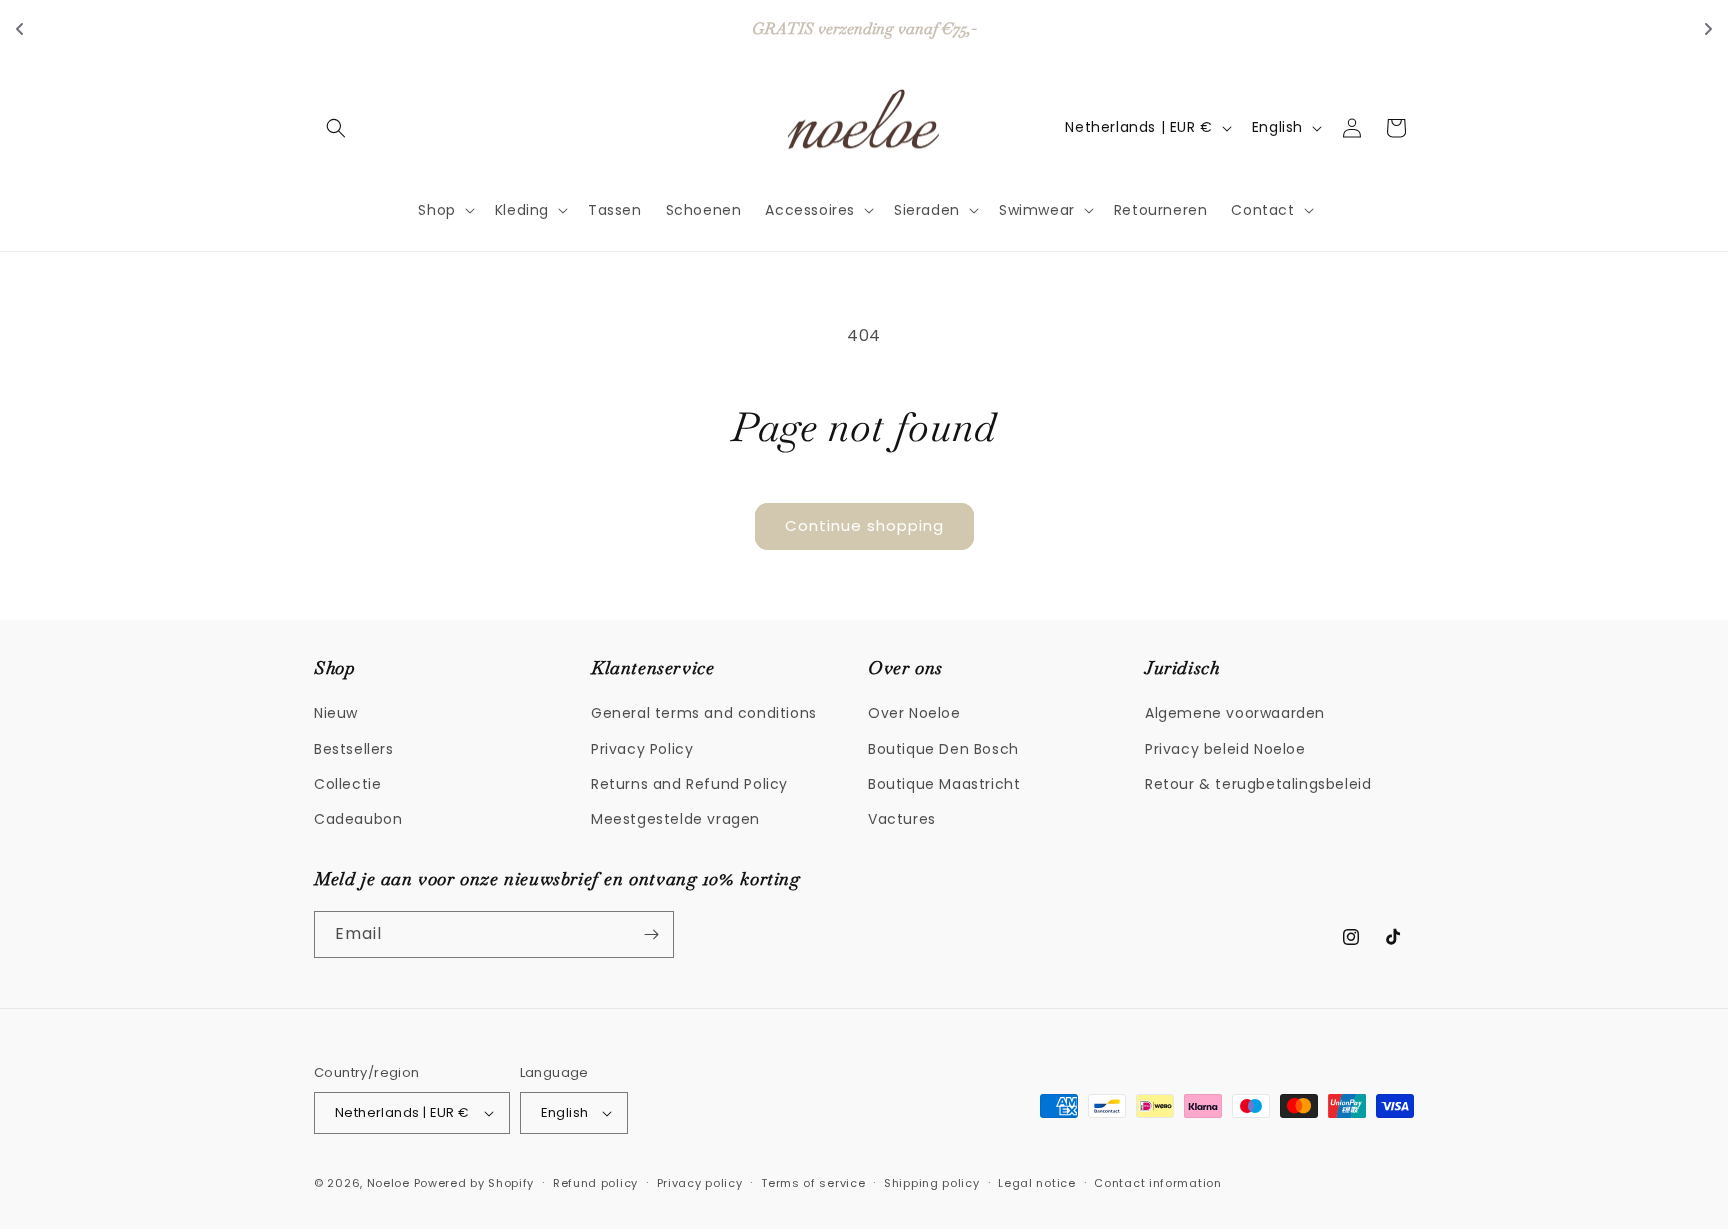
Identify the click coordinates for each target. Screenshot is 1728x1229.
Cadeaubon (358, 819)
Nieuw (336, 713)
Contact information (1157, 1183)
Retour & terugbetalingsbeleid (1258, 784)
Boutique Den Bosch (943, 749)
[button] (336, 128)
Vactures (902, 819)
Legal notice (1036, 1183)
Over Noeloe (914, 713)
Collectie (347, 784)
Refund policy (595, 1183)
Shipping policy (932, 1183)
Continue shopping (864, 525)
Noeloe (388, 1183)
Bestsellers (354, 749)
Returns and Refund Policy (689, 784)
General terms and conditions (704, 713)
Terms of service (813, 1183)
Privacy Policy (642, 749)
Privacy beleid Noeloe (1225, 749)
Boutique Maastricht (944, 784)
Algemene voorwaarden (1235, 713)
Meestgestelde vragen (675, 819)
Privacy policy (700, 1183)
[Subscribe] (651, 934)
